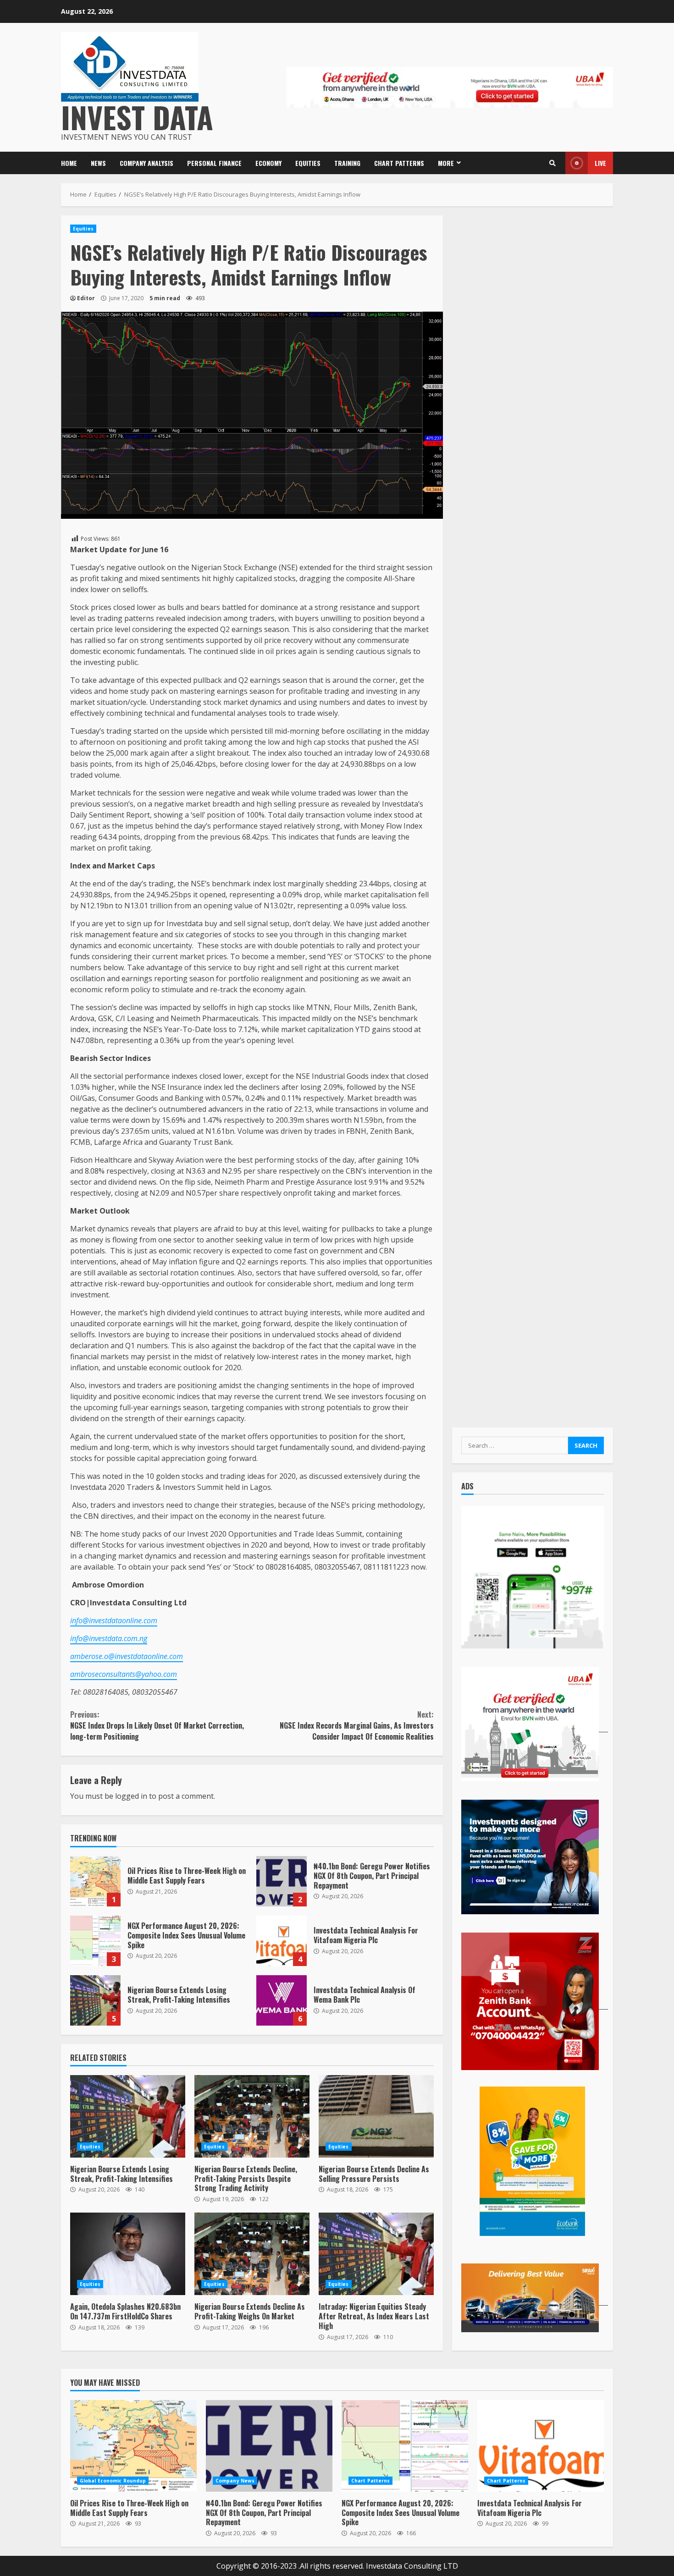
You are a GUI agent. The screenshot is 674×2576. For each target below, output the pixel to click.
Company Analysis (146, 163)
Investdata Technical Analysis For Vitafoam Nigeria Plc (282, 1941)
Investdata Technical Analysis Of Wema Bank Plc (282, 2000)
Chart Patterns (399, 163)
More (446, 163)
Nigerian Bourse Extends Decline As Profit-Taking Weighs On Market (252, 2254)
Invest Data (137, 117)
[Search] (552, 163)
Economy (268, 163)
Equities (308, 163)
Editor (86, 298)
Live (600, 163)
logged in (131, 1796)
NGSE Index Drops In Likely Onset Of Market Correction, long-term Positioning (157, 1725)
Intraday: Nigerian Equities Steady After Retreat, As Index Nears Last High (376, 2254)
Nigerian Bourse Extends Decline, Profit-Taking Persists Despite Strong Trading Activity (252, 2116)
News (98, 163)
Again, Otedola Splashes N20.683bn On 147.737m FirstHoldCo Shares (128, 2254)
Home (69, 163)
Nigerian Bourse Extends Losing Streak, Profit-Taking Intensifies (95, 2000)
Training (347, 163)
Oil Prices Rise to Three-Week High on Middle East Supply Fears (95, 1881)
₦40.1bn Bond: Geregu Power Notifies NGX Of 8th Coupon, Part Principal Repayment (282, 1881)
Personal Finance (214, 163)
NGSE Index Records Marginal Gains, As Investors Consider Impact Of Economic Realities (356, 1725)
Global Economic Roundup (113, 2481)
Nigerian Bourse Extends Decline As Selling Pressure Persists (376, 2116)
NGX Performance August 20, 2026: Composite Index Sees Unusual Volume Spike (95, 1941)
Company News (235, 2481)
